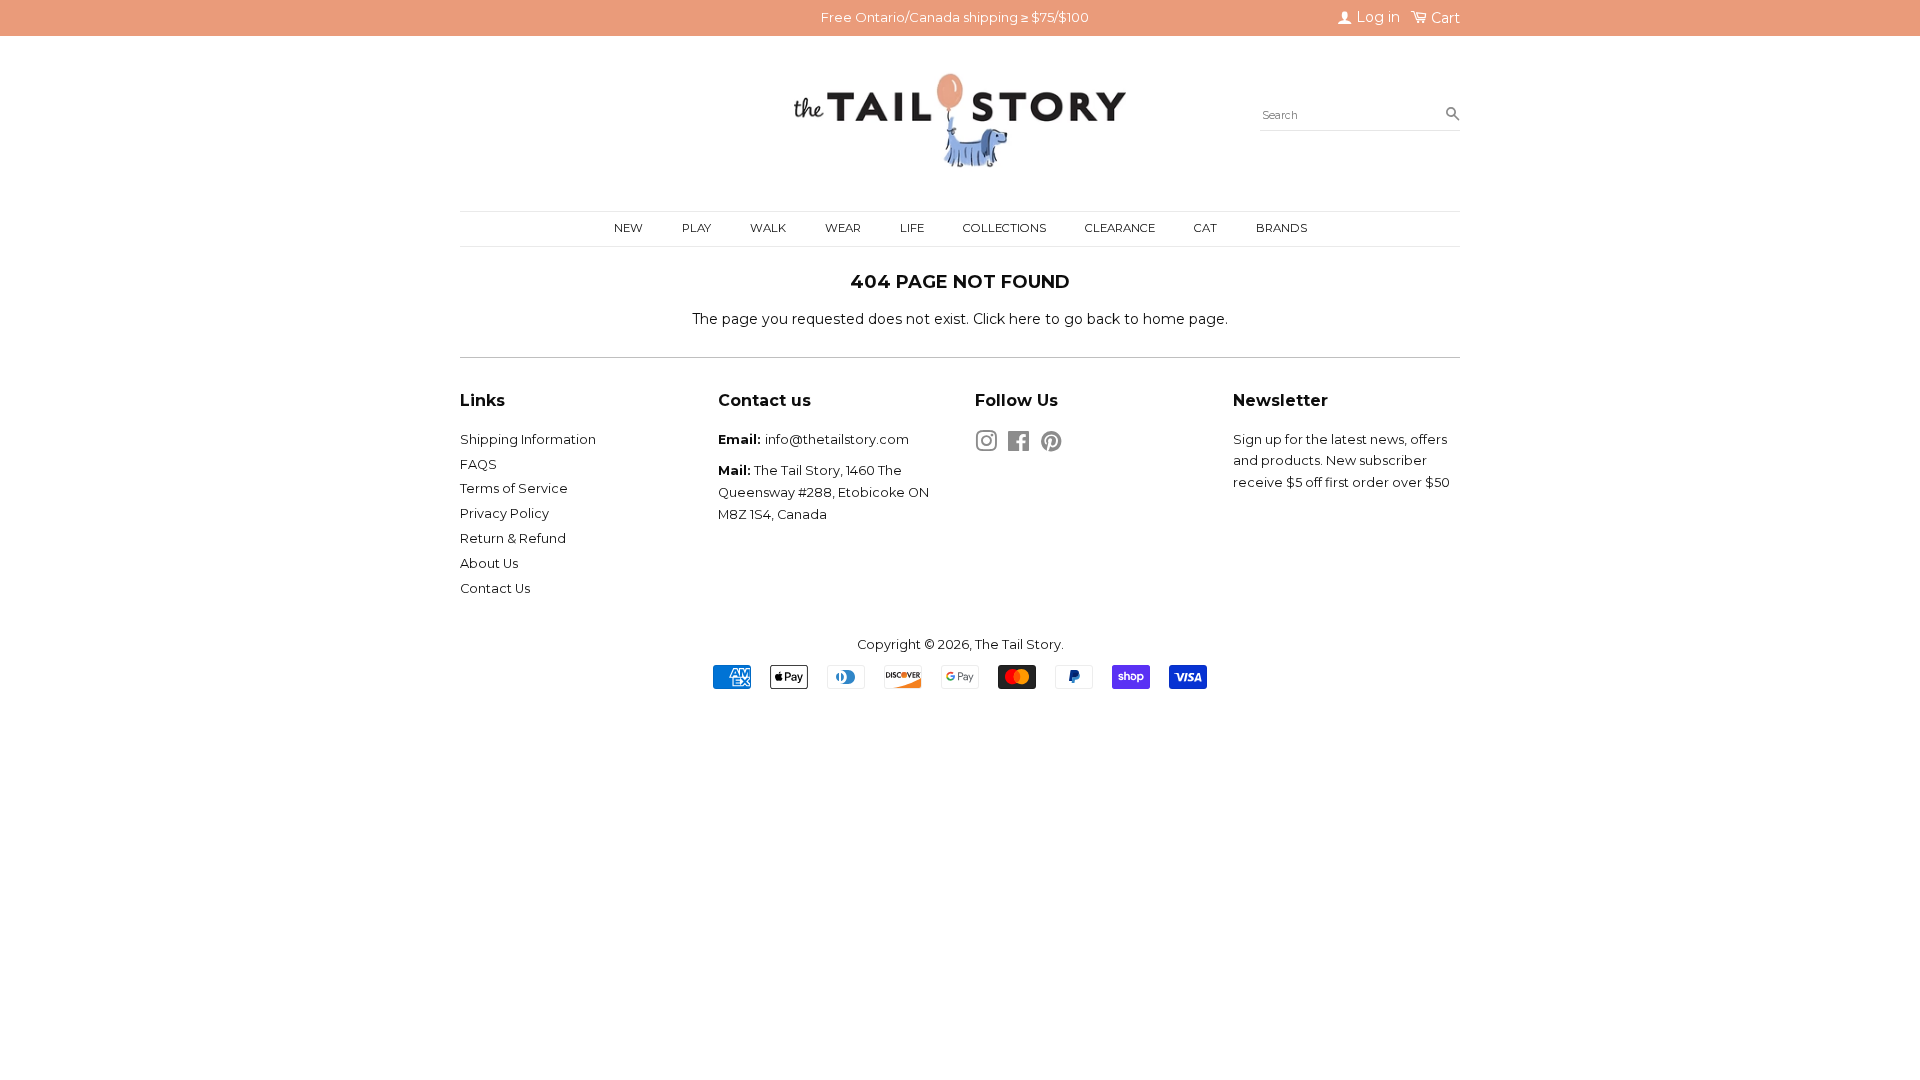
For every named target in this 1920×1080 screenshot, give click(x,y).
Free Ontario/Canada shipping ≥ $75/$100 (955, 17)
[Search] (1452, 115)
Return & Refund (513, 538)
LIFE (912, 228)
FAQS (478, 464)
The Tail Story (1018, 644)
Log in (1376, 17)
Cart (1443, 18)
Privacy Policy (504, 513)
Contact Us (495, 588)
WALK (768, 228)
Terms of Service (514, 488)
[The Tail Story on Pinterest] (1051, 445)
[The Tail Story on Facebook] (1018, 445)
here (1025, 319)
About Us (489, 563)
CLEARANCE (1120, 228)
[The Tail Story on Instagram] (986, 445)
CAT (1205, 228)
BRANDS (1281, 228)
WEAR (843, 228)
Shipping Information (528, 439)
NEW (628, 228)
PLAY (696, 228)
